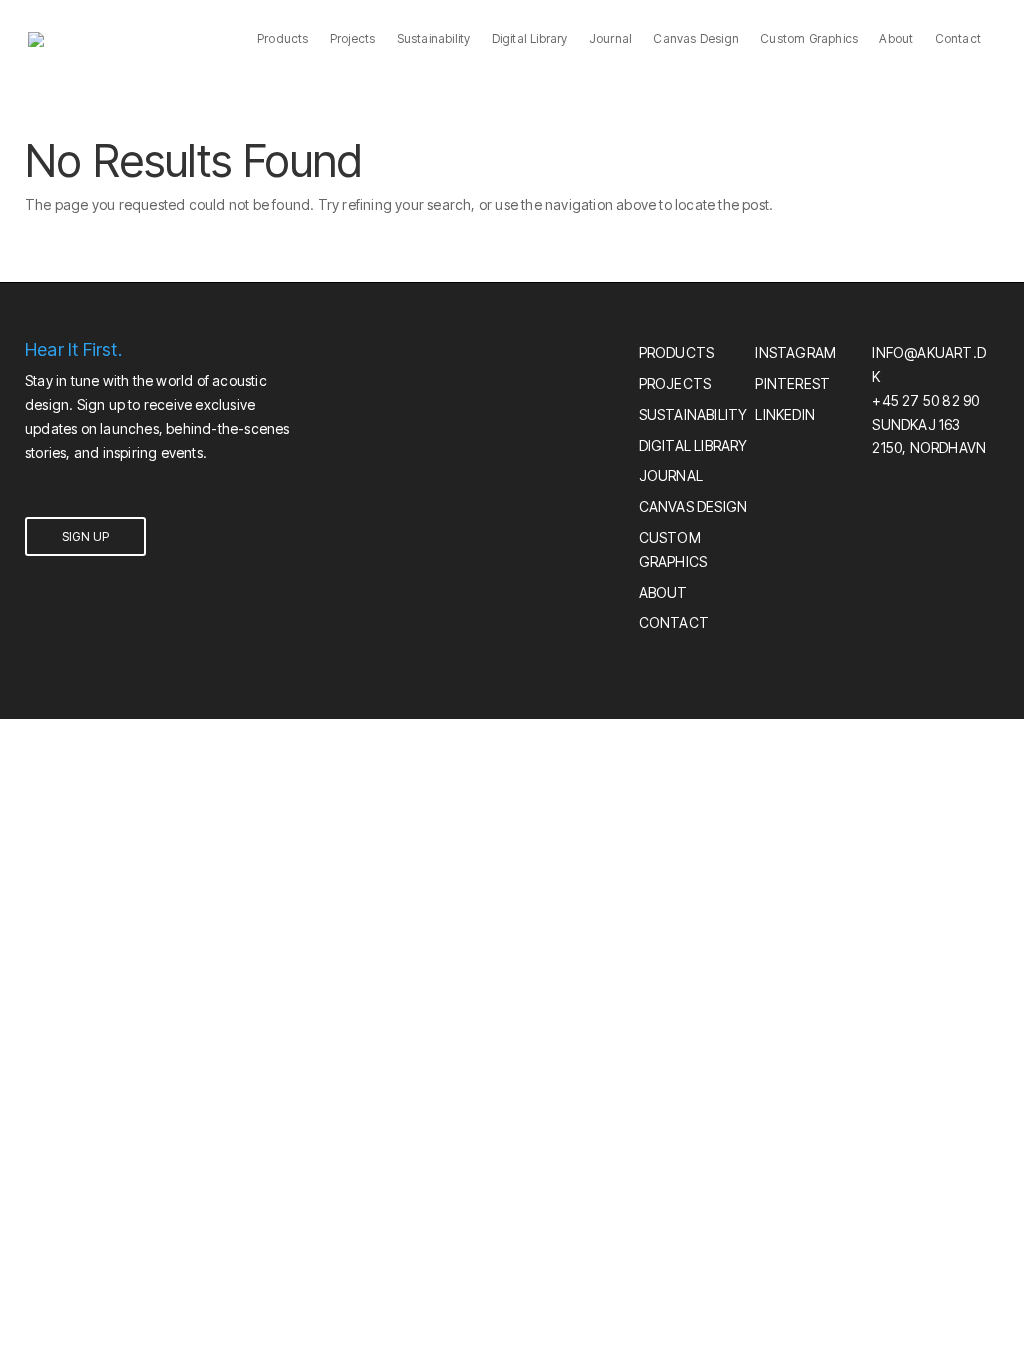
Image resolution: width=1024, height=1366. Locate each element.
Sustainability (434, 39)
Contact (958, 39)
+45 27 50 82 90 (925, 400)
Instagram (795, 352)
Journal (610, 39)
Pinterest (792, 383)
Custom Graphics (809, 39)
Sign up (85, 536)
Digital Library (530, 39)
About (896, 39)
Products (283, 39)
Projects (353, 39)
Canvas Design (696, 39)
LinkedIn (785, 414)
